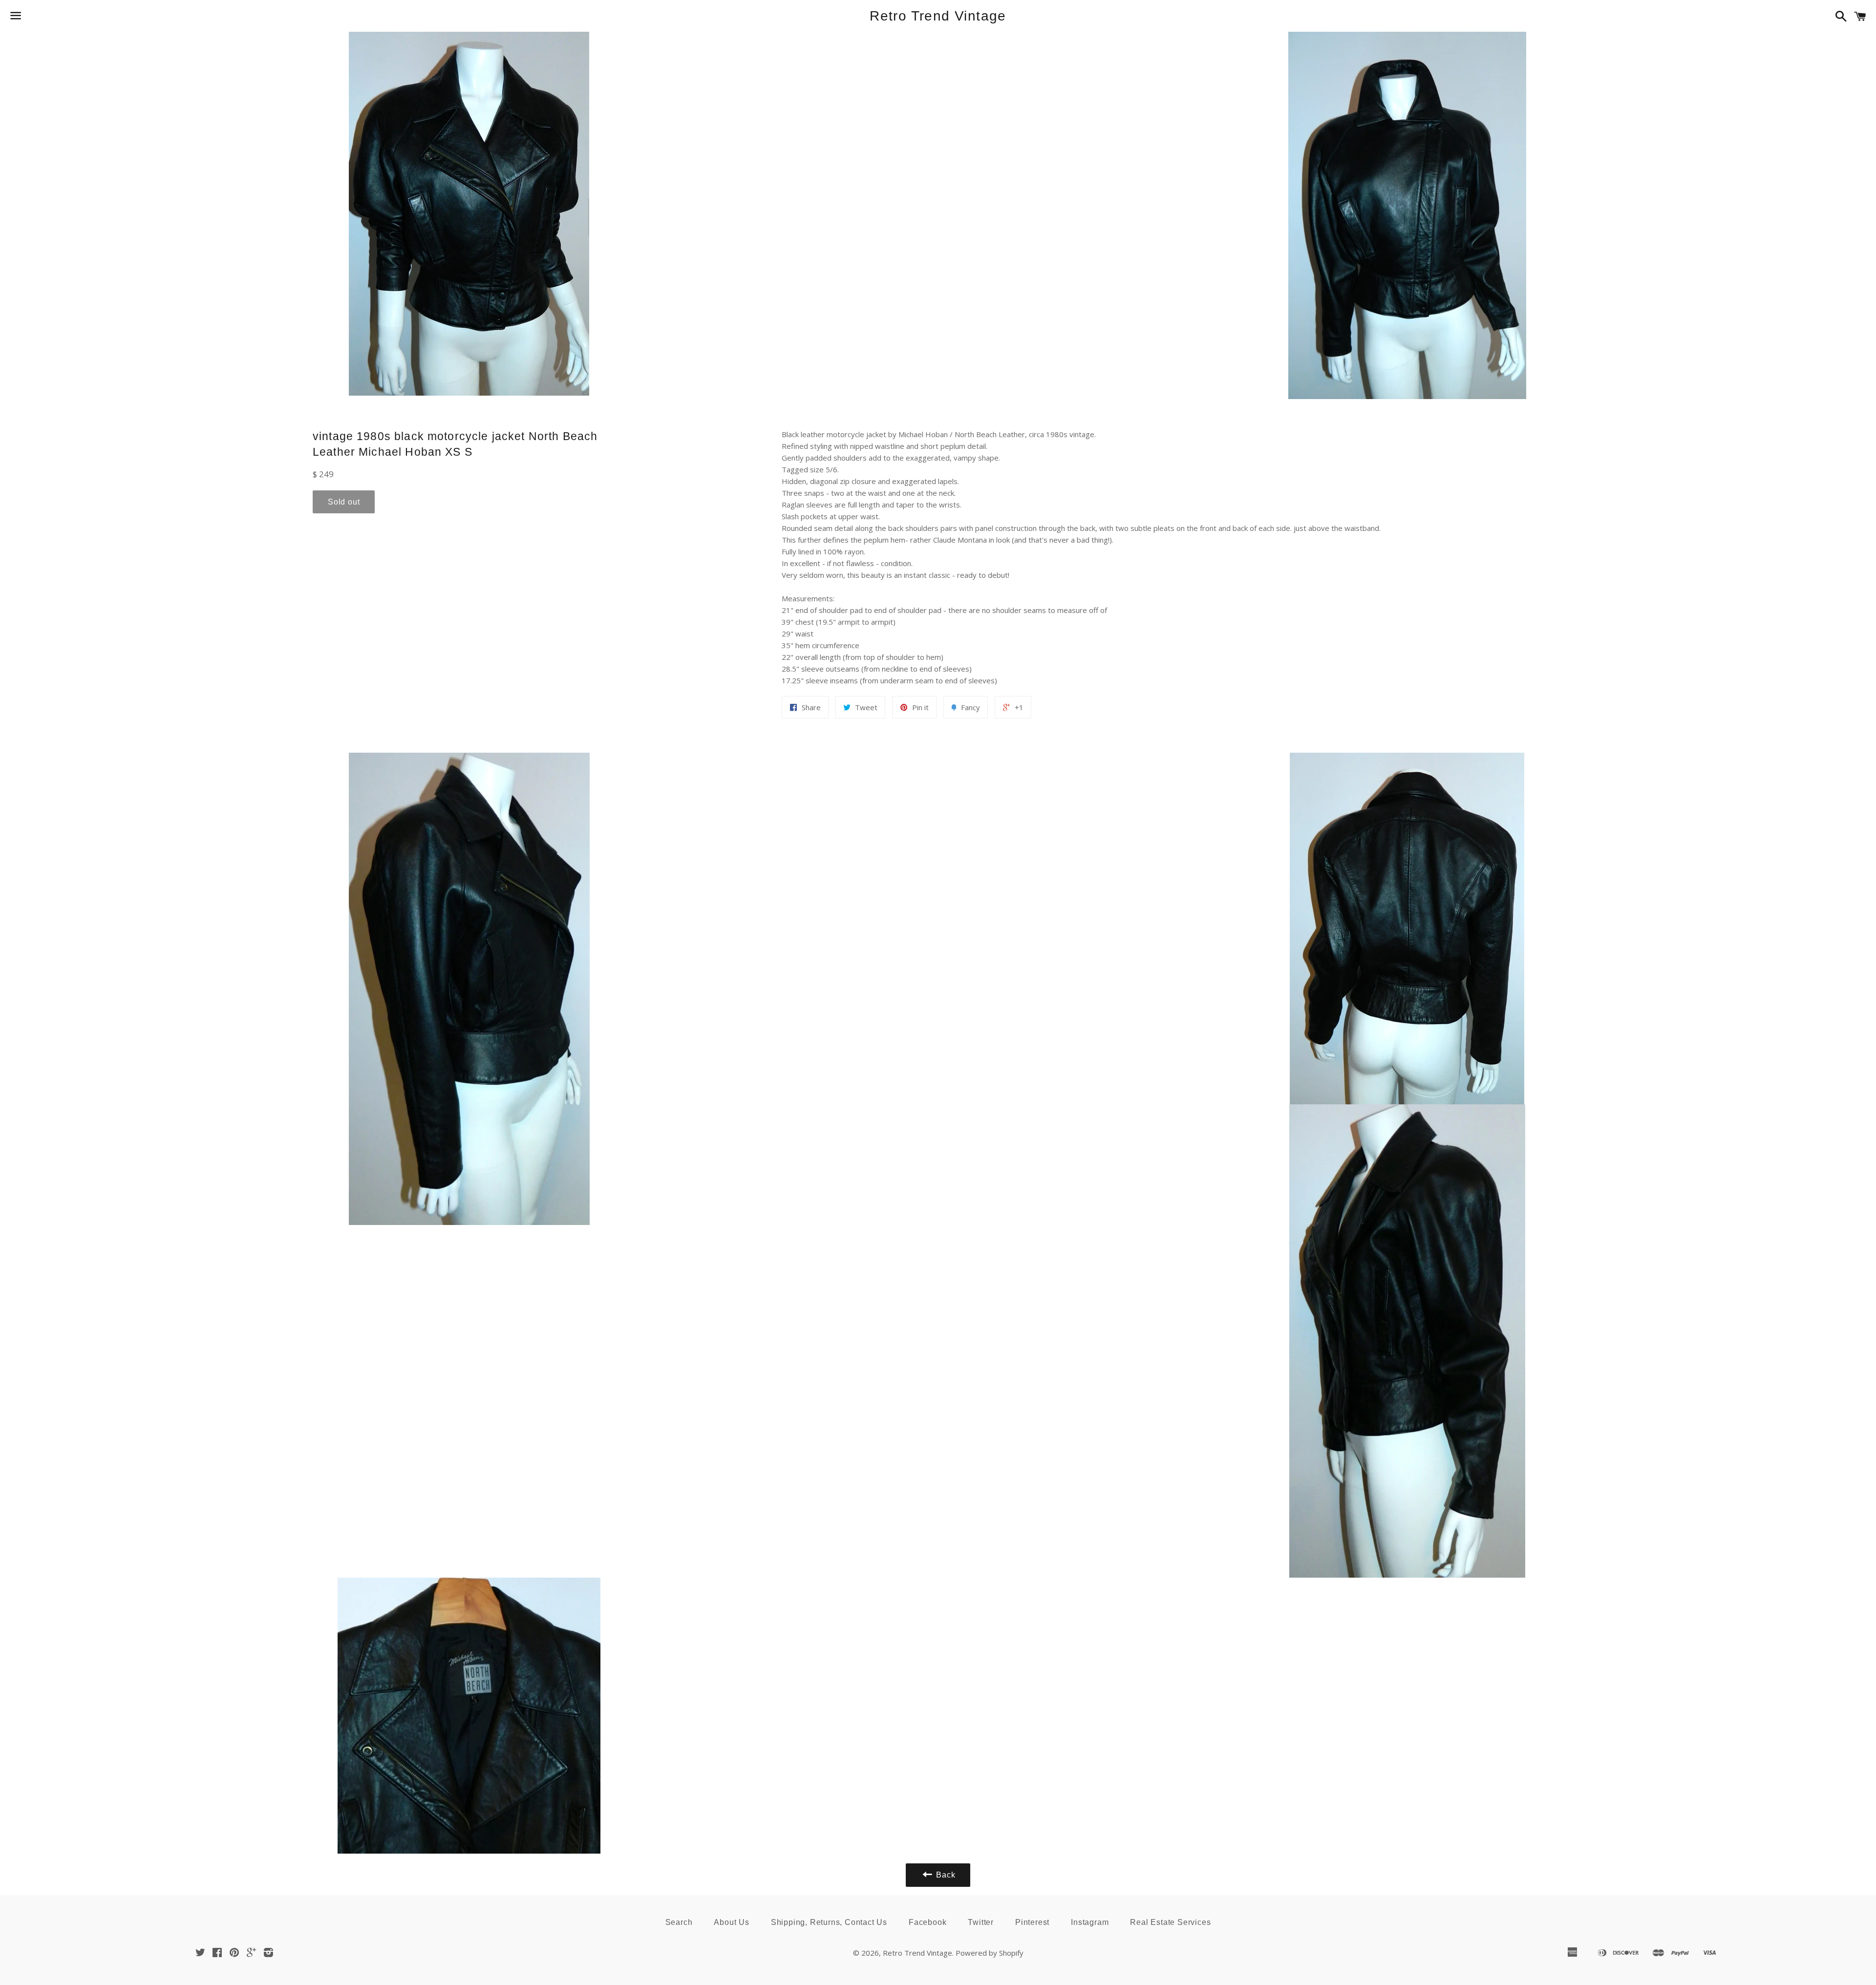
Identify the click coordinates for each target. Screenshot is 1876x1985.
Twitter (981, 1922)
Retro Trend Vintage (938, 16)
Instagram (1090, 1922)
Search (679, 1922)
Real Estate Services (1170, 1922)
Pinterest (1032, 1922)
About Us (731, 1922)
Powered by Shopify (990, 1953)
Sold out (344, 502)
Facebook (927, 1922)
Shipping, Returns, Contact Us (829, 1922)
